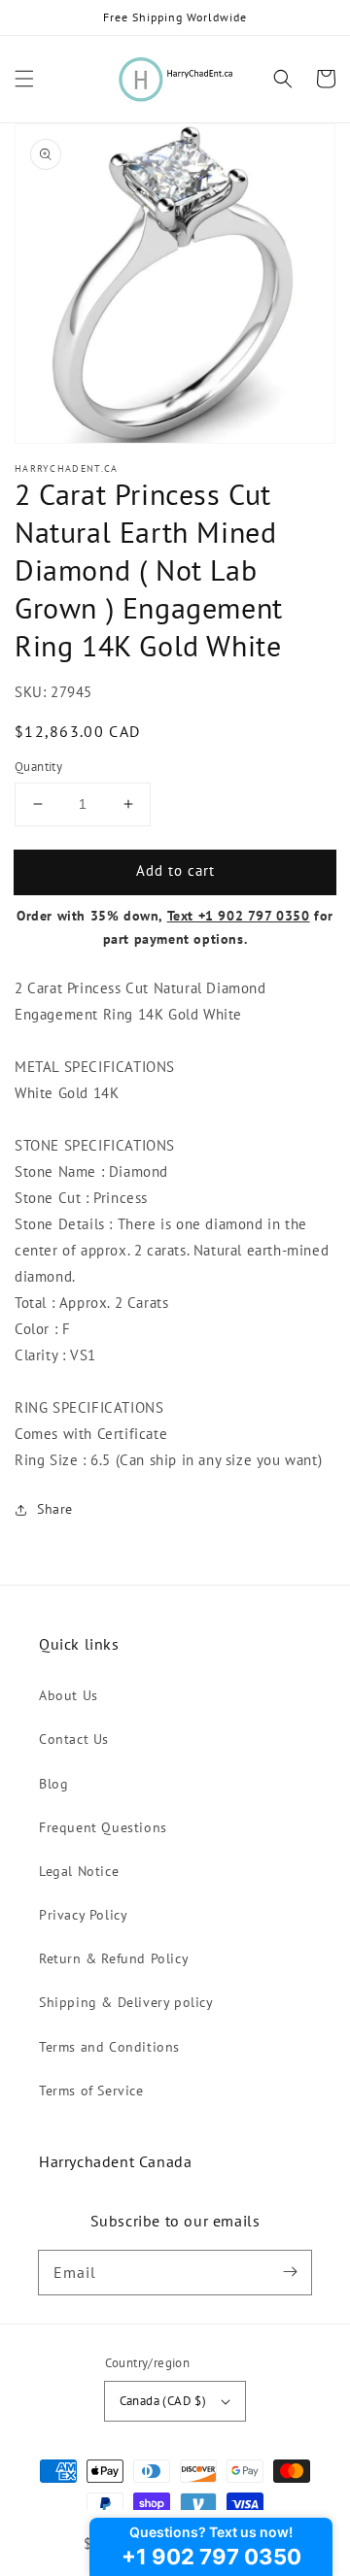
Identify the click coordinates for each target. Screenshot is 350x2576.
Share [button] (55, 1509)
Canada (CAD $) (163, 2401)
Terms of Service (91, 2091)
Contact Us (74, 1739)
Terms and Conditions (109, 2047)
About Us (69, 1695)
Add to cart (175, 870)
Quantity (38, 767)
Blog (53, 1784)
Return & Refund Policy (114, 1958)
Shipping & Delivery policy (126, 2002)
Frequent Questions (103, 1827)
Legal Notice (79, 1871)
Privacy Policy (83, 1915)
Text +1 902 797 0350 (239, 916)
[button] (24, 79)
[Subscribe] (290, 2272)
